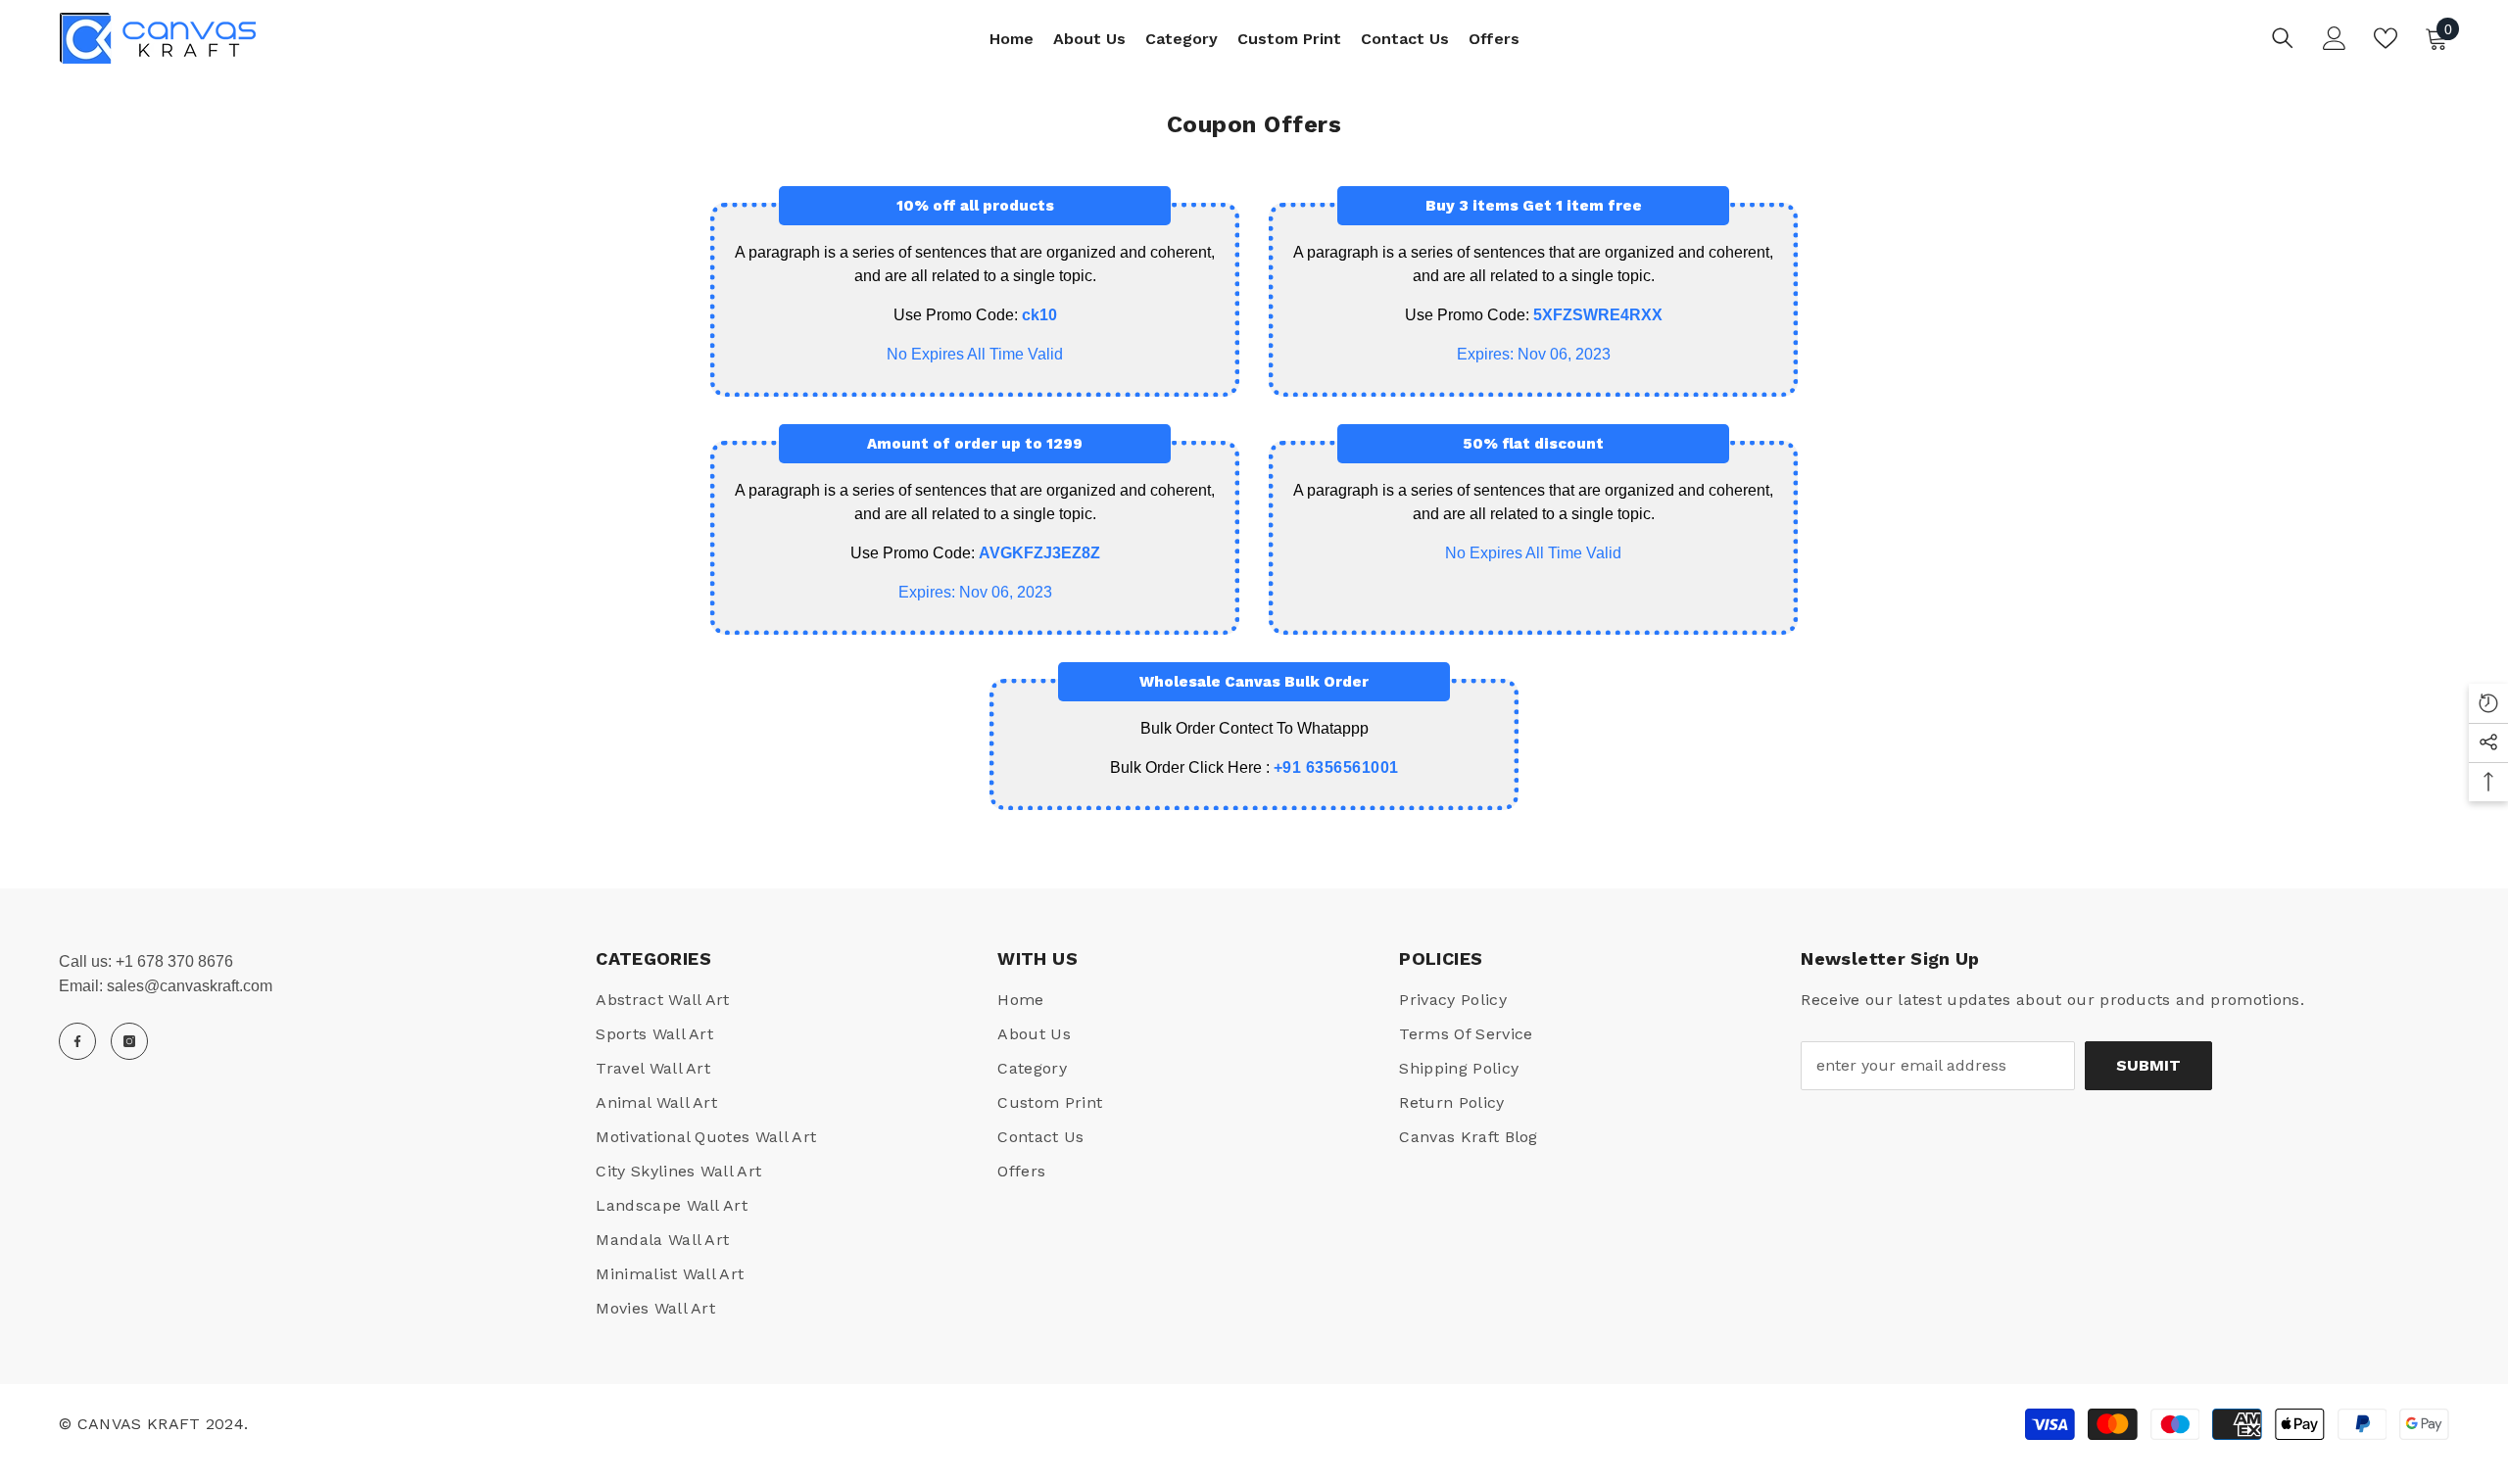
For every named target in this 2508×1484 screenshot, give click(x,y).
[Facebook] (77, 1041)
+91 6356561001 (1336, 767)
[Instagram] (129, 1041)
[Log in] (2335, 38)
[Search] (2283, 38)
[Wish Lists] (2386, 38)
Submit (2148, 1065)
